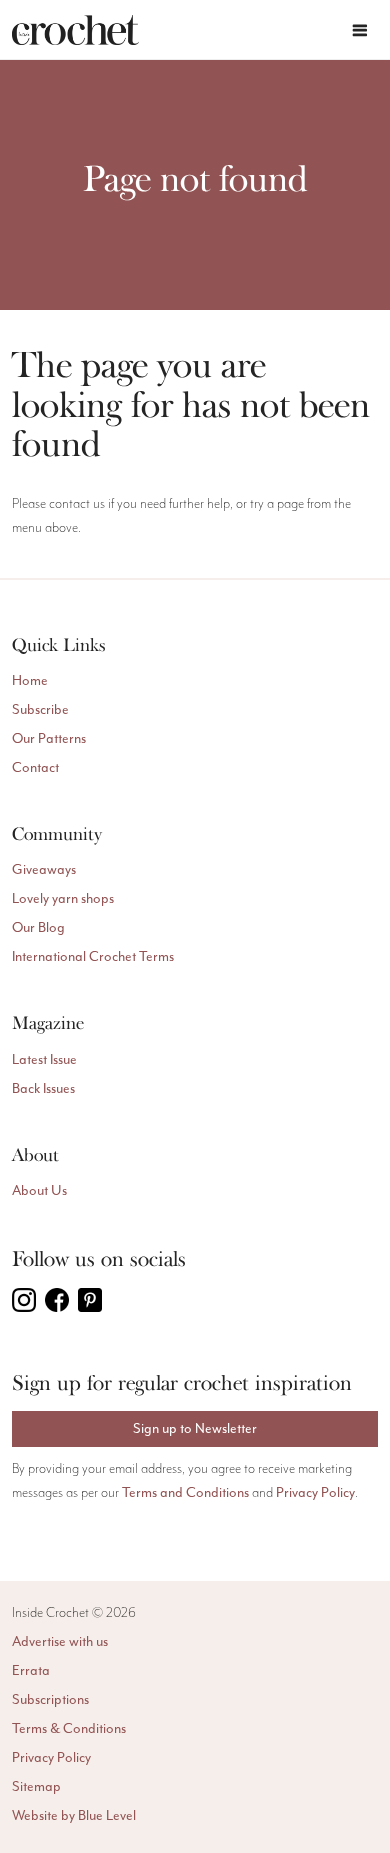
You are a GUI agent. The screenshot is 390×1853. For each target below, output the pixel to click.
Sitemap (36, 1786)
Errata (31, 1670)
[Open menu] (360, 30)
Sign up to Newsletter (195, 1428)
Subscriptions (50, 1699)
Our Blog (38, 927)
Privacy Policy (315, 1492)
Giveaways (44, 869)
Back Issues (43, 1088)
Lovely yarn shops (63, 898)
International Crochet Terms (93, 956)
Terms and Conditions (185, 1492)
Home (30, 680)
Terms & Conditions (69, 1728)
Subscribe (40, 709)
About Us (39, 1190)
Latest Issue (44, 1059)
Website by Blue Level (74, 1815)
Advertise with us (60, 1641)
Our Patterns (49, 738)
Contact (35, 767)
